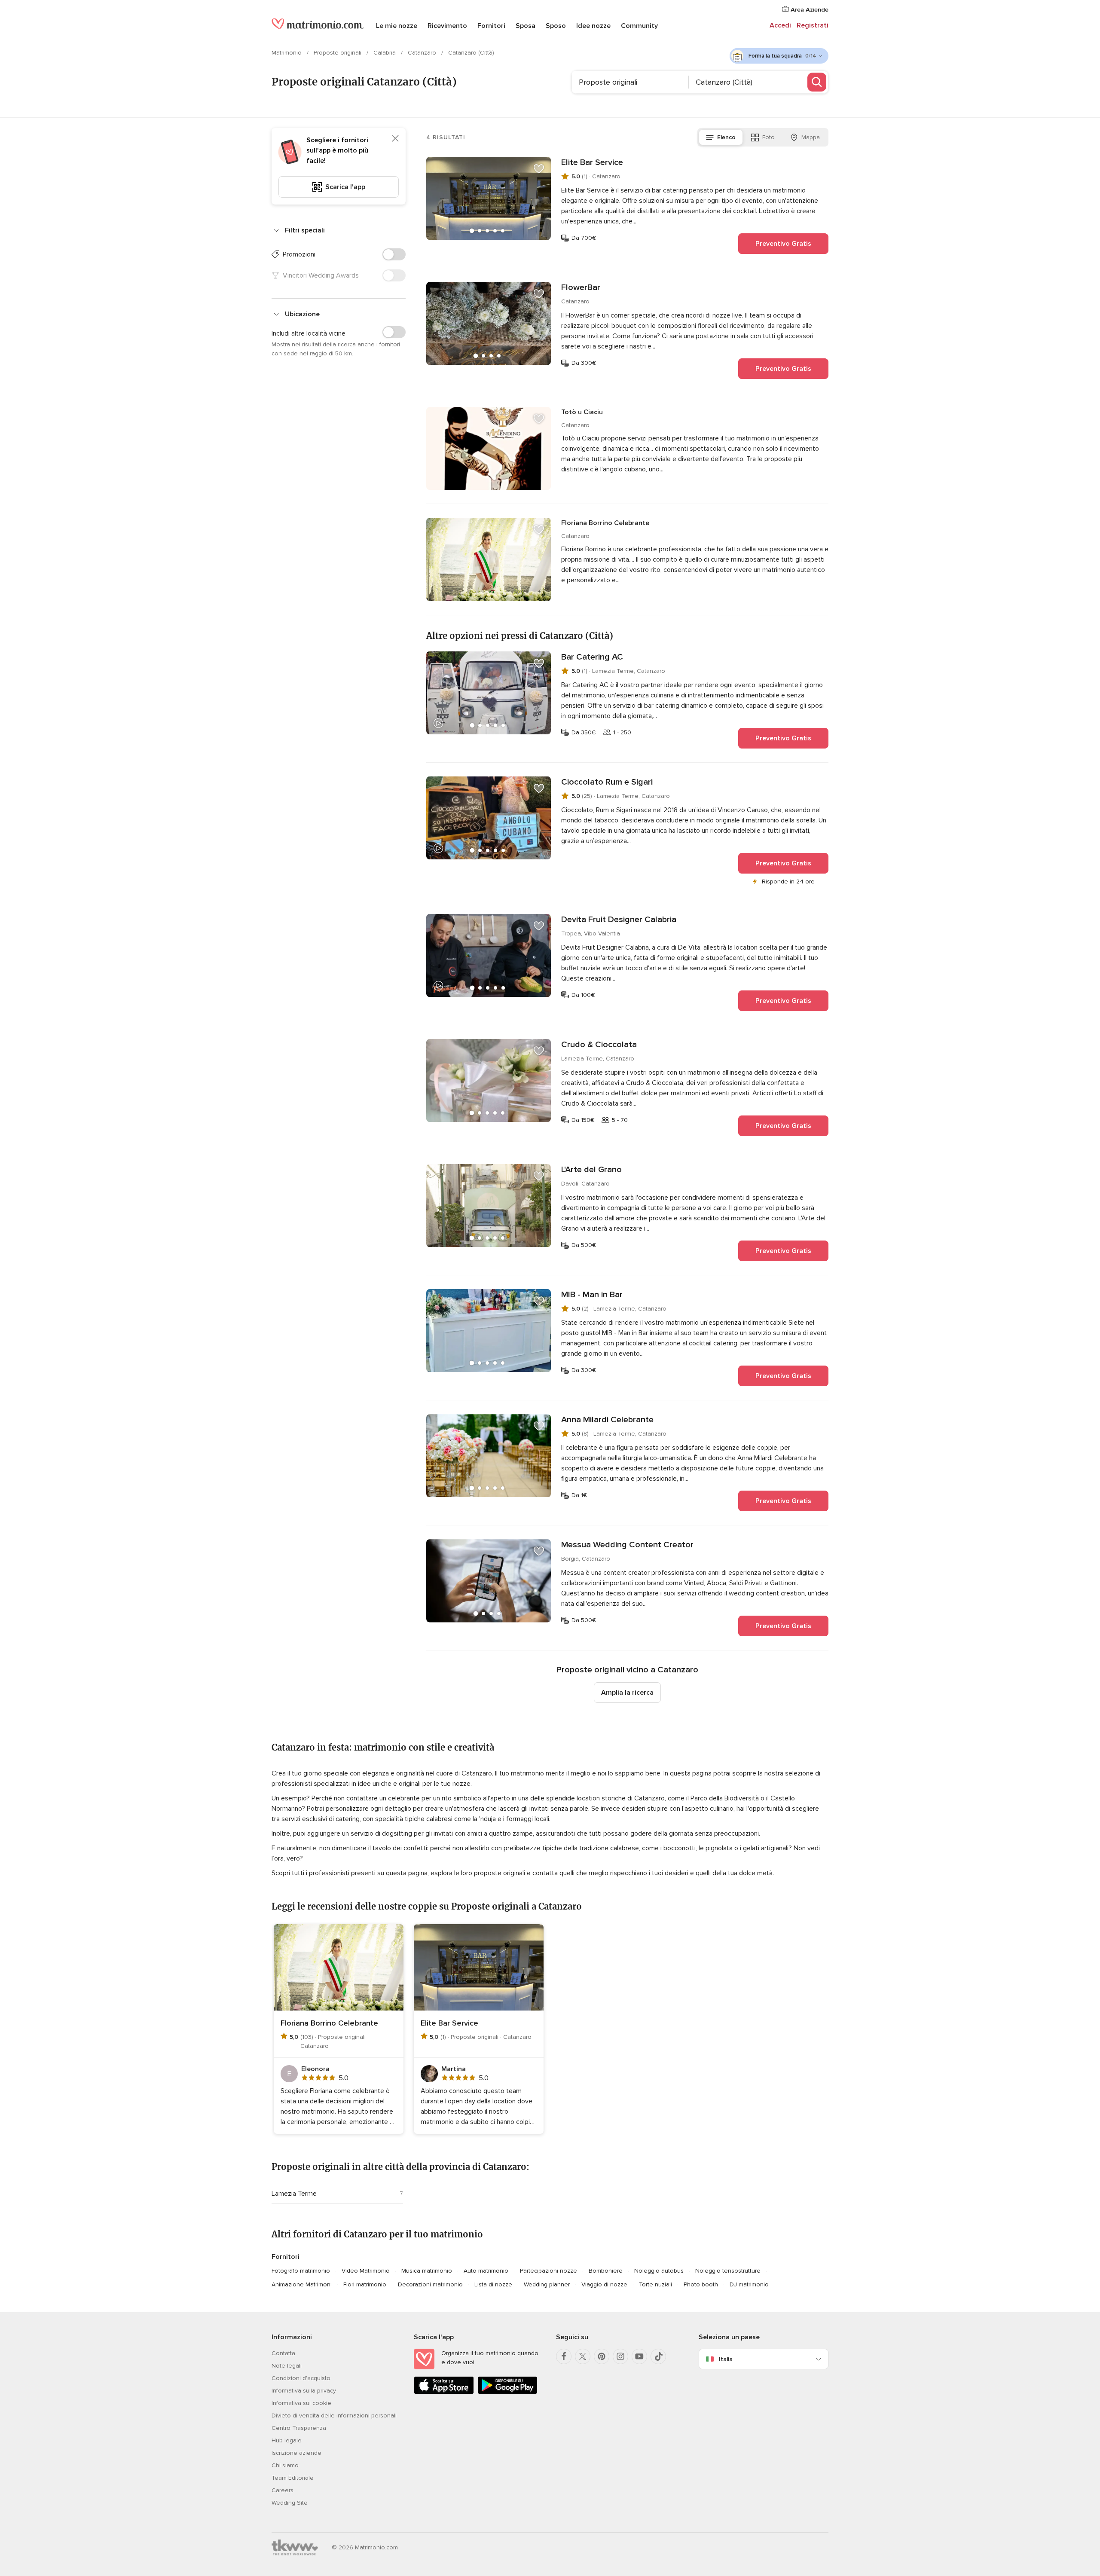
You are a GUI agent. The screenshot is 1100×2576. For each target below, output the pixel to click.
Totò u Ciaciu (582, 412)
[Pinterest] (602, 2356)
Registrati (813, 25)
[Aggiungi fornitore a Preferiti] (539, 169)
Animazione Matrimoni (302, 2284)
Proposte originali (338, 53)
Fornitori (491, 26)
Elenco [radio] (726, 137)
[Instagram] (620, 2356)
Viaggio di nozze (604, 2284)
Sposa (526, 26)
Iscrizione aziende (296, 2453)
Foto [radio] (768, 137)
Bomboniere (606, 2271)
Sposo (556, 26)
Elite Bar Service (592, 162)
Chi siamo (285, 2465)
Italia (726, 2359)
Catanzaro (423, 53)
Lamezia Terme (294, 2194)
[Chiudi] (395, 138)
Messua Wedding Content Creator (627, 1545)
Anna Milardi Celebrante (607, 1420)
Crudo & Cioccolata (599, 1045)
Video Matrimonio (366, 2271)
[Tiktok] (658, 2356)
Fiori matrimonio (365, 2284)
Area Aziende (809, 10)
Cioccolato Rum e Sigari (607, 782)
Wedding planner (547, 2284)
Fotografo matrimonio (301, 2271)
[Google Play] (507, 2392)
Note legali (287, 2366)
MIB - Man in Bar (592, 1295)
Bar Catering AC (592, 657)
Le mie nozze (397, 26)
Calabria (385, 53)
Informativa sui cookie (301, 2403)
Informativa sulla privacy (304, 2391)
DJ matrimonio (749, 2284)
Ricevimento (447, 26)
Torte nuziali (655, 2284)
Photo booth (701, 2284)
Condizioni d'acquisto (301, 2378)
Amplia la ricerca (627, 1693)
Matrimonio (287, 53)
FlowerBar (581, 287)
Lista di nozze (493, 2284)
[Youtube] (639, 2356)
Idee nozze (593, 26)
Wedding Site (290, 2503)
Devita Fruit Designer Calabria (619, 920)
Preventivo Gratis (783, 244)
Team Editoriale (293, 2478)
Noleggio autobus (659, 2271)
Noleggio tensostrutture (728, 2271)
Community (639, 26)
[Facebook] (564, 2356)
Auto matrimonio (486, 2271)
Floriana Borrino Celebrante (605, 523)
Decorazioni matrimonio (430, 2284)
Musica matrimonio (427, 2271)
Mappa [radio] (811, 137)
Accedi (780, 25)
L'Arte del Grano (591, 1170)
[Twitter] (583, 2356)
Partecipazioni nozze (548, 2271)
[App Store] (444, 2392)
